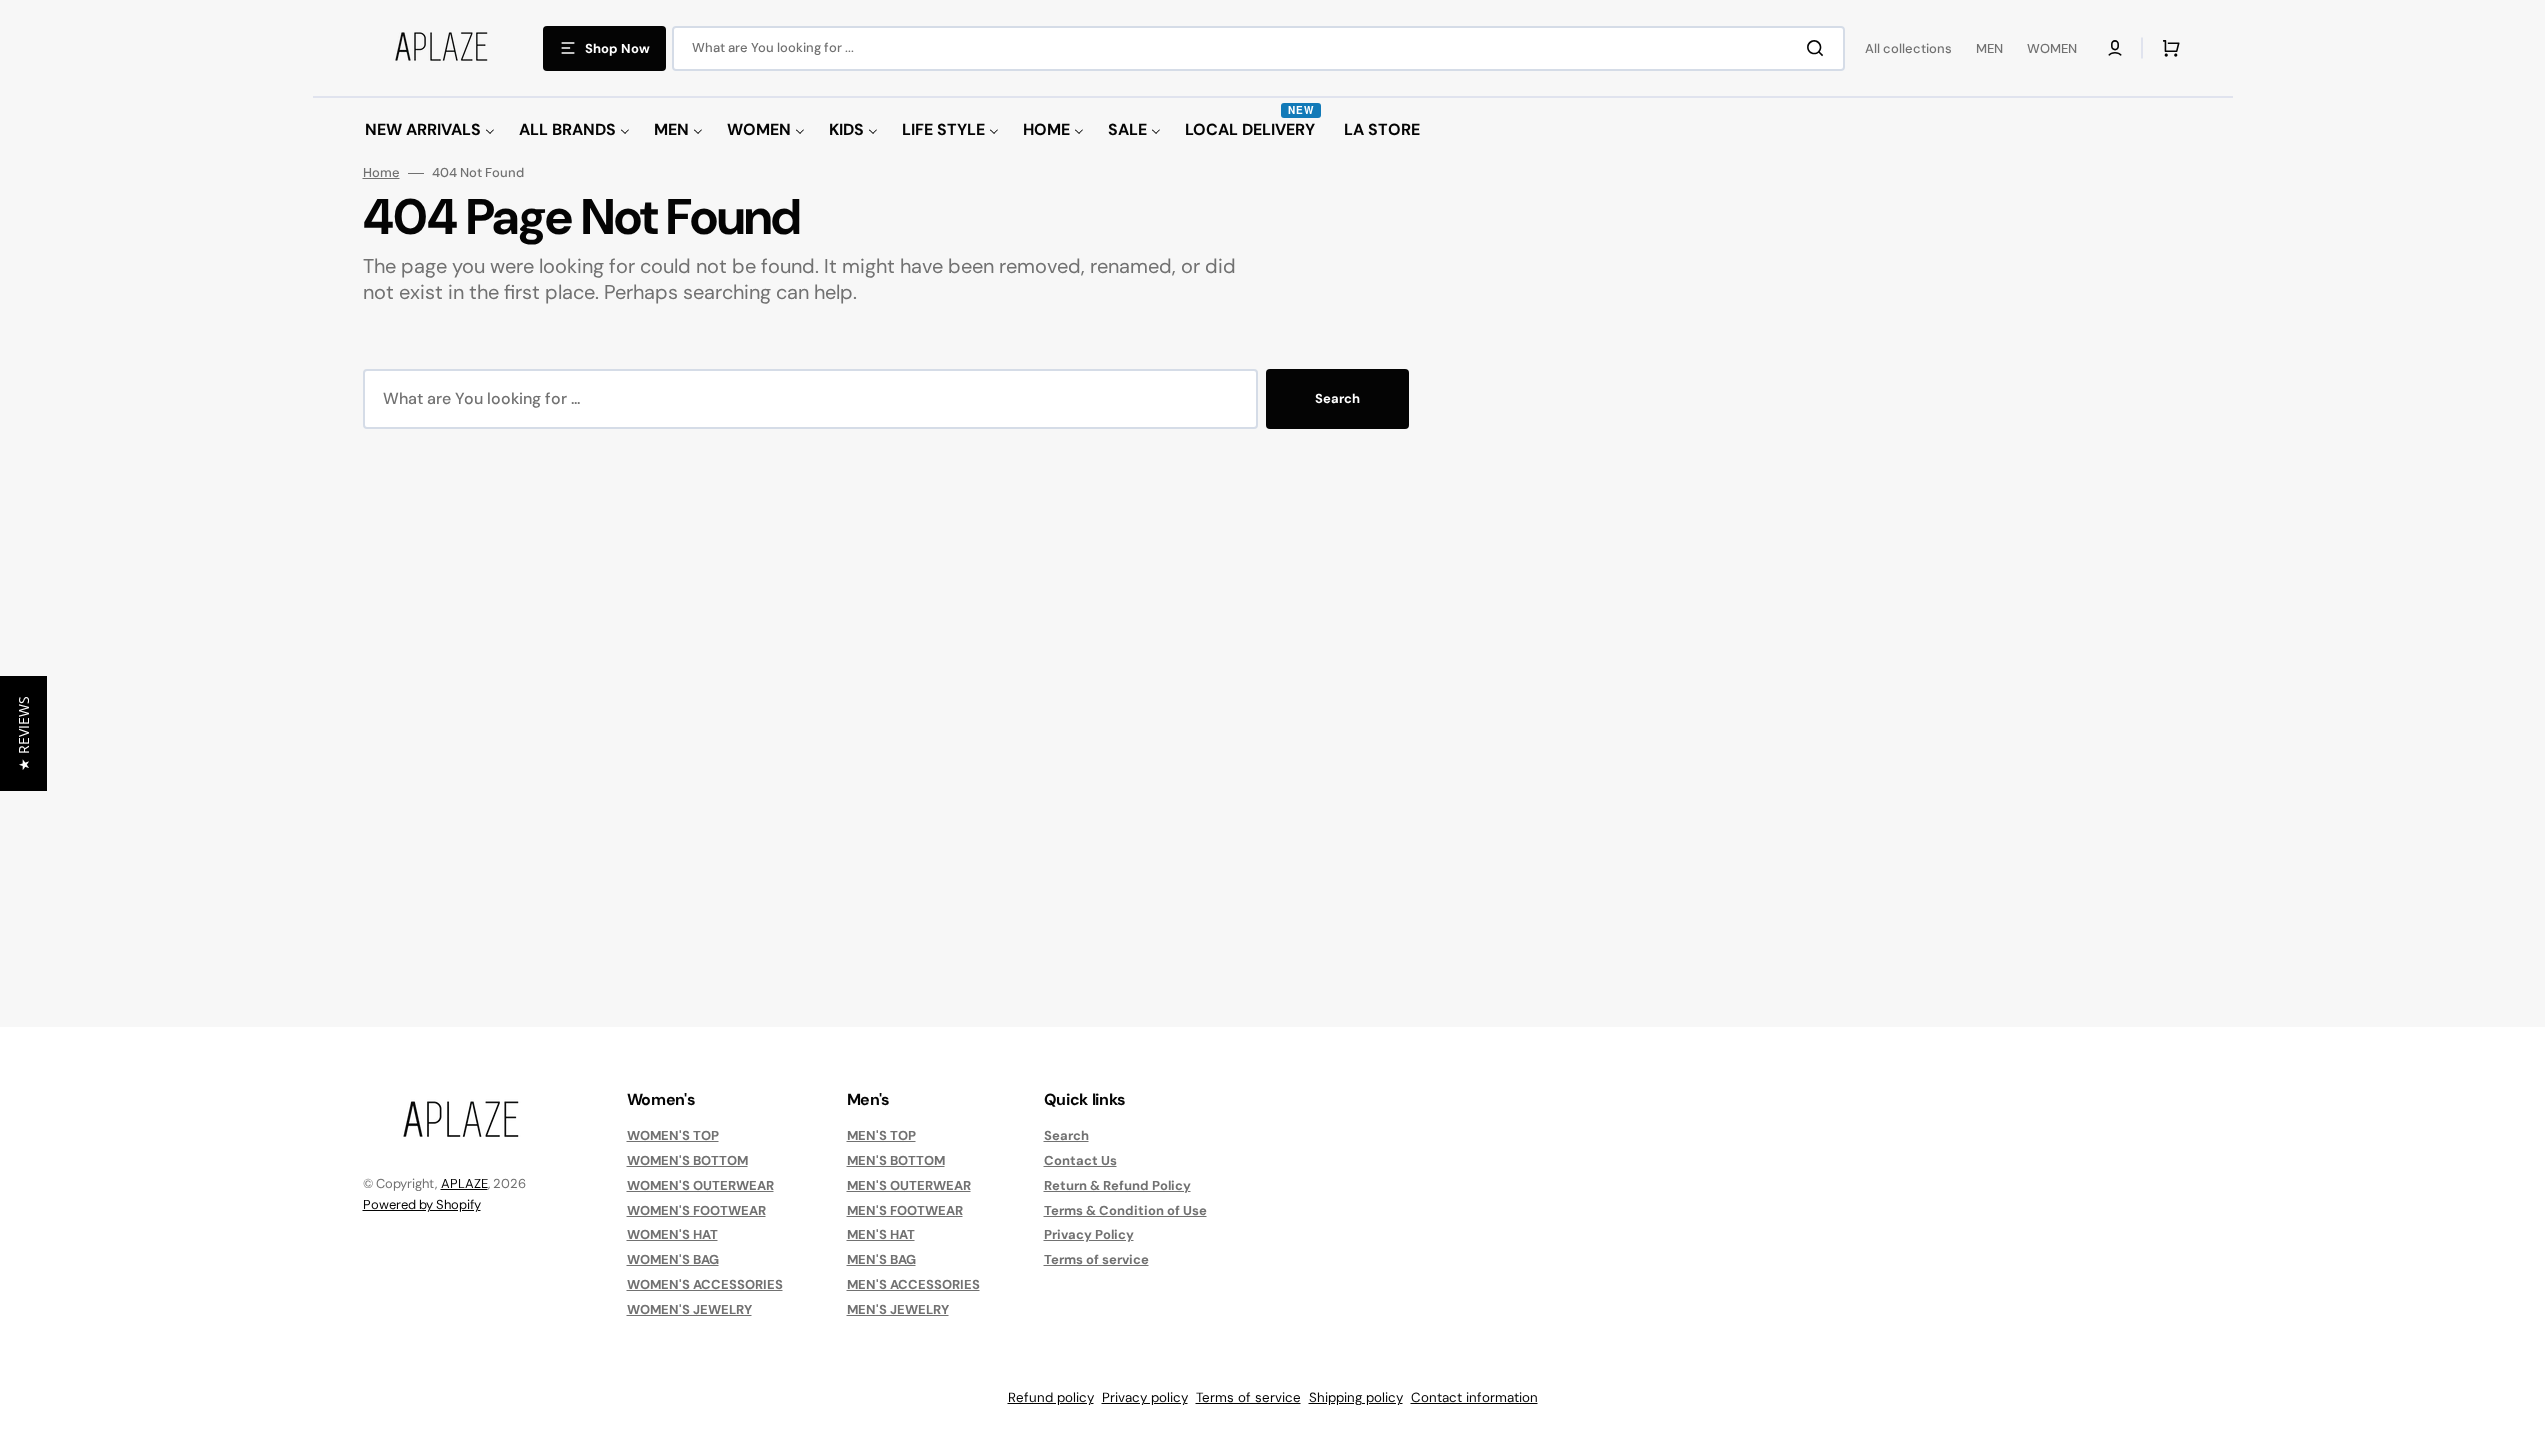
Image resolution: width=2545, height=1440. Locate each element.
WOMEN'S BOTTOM (687, 1160)
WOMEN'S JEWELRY (689, 1309)
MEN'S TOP (881, 1136)
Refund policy (1051, 1397)
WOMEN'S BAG (673, 1259)
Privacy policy (1145, 1397)
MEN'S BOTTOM (896, 1160)
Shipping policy (1356, 1397)
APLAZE (464, 1183)
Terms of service (1096, 1259)
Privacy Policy (1089, 1234)
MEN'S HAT (881, 1234)
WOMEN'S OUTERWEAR (700, 1185)
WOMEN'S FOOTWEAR (696, 1210)
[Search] (1819, 48)
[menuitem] (430, 130)
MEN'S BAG (881, 1259)
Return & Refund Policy (1117, 1185)
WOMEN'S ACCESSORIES (705, 1284)
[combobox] (1258, 48)
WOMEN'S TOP (673, 1136)
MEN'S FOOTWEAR (905, 1210)
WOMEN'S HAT (672, 1234)
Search (1337, 398)
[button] (2115, 48)
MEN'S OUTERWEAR (909, 1185)
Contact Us (1080, 1160)
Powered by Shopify (422, 1204)
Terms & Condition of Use (1125, 1210)
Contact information (1474, 1397)
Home (381, 173)
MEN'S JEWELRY (898, 1309)
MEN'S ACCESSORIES (913, 1284)
